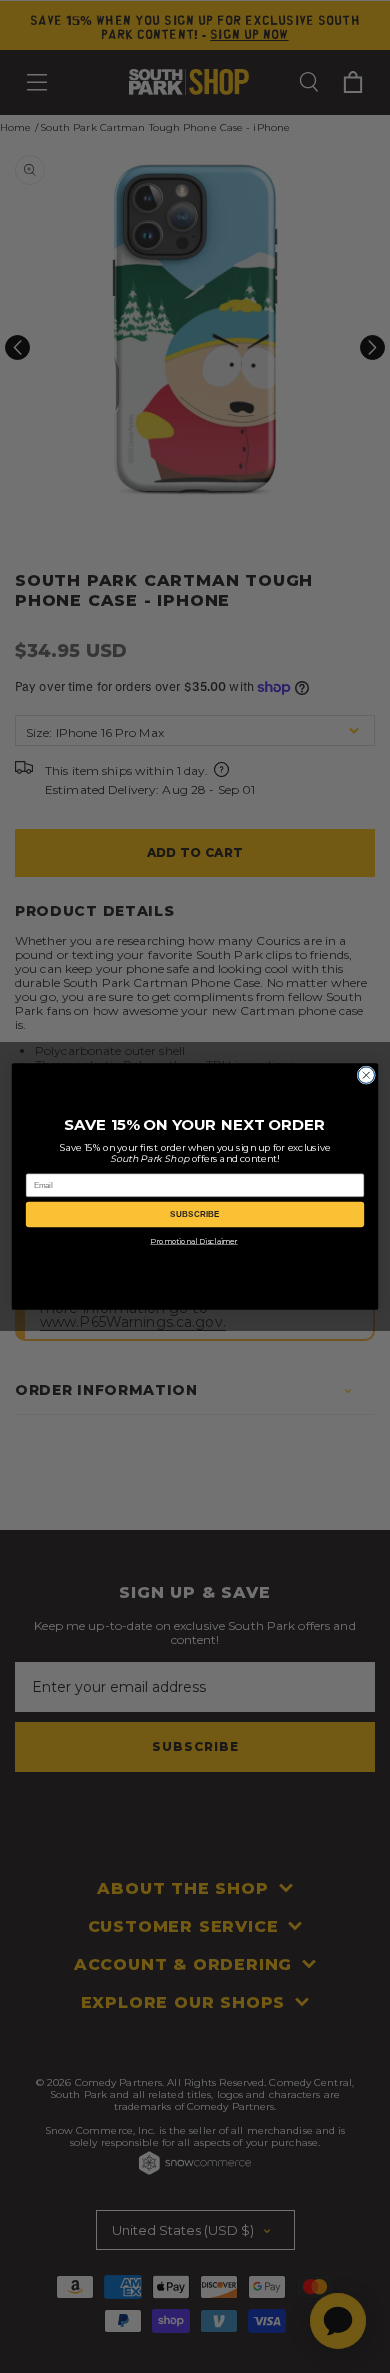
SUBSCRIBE (195, 1214)
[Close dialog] (366, 1075)
